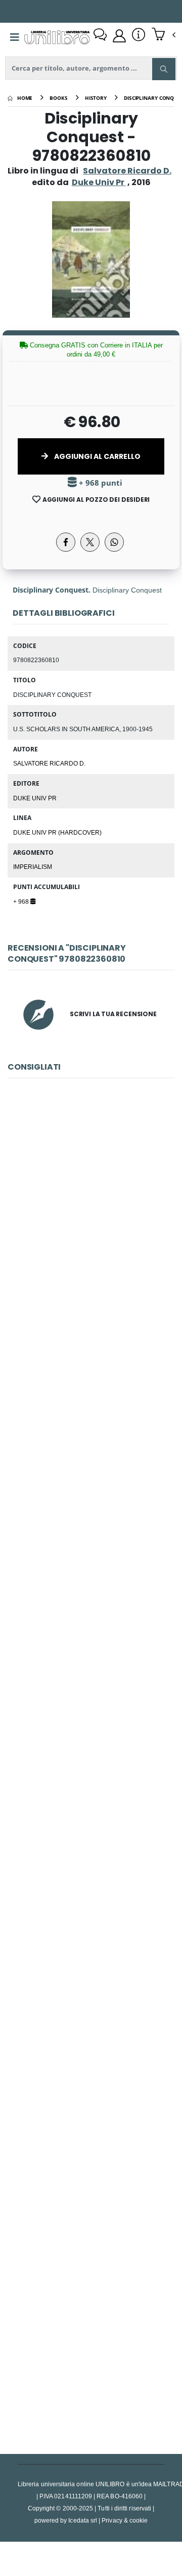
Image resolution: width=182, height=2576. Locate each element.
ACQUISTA (96, 1287)
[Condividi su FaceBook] (66, 542)
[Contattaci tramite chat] (100, 36)
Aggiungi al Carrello (97, 456)
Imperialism (33, 866)
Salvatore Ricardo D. (127, 171)
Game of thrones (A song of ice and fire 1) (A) (95, 2338)
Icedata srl (83, 2520)
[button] (164, 35)
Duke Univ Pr (35, 798)
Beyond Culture (91, 2114)
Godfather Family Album (91, 1440)
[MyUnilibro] (119, 36)
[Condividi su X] (90, 542)
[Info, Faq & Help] (139, 36)
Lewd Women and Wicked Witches (91, 1664)
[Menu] (15, 37)
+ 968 (22, 901)
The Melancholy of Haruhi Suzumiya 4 (91, 1215)
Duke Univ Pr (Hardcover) (57, 832)
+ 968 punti (100, 483)
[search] (164, 69)
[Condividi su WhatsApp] (114, 542)
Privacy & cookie (125, 2520)
